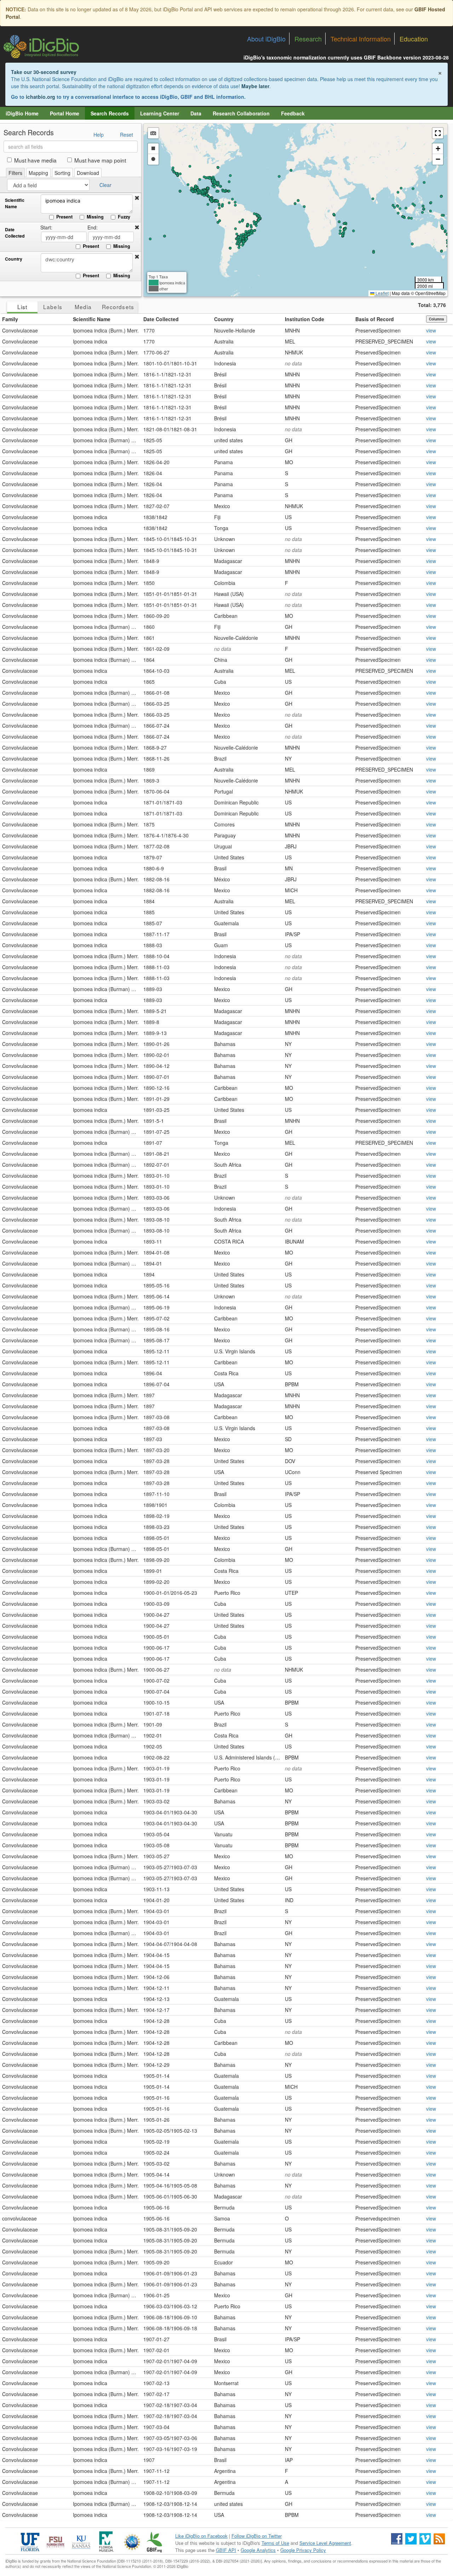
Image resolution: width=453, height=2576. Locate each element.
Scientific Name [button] (92, 319)
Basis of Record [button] (375, 319)
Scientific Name (15, 203)
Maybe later (255, 86)
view (431, 330)
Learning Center (160, 113)
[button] (137, 198)
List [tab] (22, 307)
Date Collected (15, 233)
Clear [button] (105, 185)
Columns (437, 319)
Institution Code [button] (305, 319)
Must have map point (100, 160)
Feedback (293, 113)
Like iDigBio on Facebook (201, 2536)
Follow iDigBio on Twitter (257, 2536)
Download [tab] (88, 173)
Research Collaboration (241, 113)
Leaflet (382, 293)
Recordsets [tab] (118, 307)
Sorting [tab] (62, 173)
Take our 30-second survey (44, 72)
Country (14, 259)
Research (308, 39)
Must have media (35, 160)
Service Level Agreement (325, 2543)
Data (196, 113)
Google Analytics (258, 2550)
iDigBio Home (22, 113)
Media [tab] (83, 307)
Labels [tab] (53, 307)
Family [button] (10, 319)
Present (64, 217)
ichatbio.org (41, 97)
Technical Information (361, 39)
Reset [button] (127, 135)
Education (414, 39)
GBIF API (226, 2550)
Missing (95, 217)
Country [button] (224, 319)
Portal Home (65, 113)
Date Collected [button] (161, 319)
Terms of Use (275, 2543)
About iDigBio (266, 39)
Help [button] (99, 135)
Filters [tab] (15, 173)
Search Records (110, 113)
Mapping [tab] (38, 173)
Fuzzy (124, 217)
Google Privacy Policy (303, 2550)
